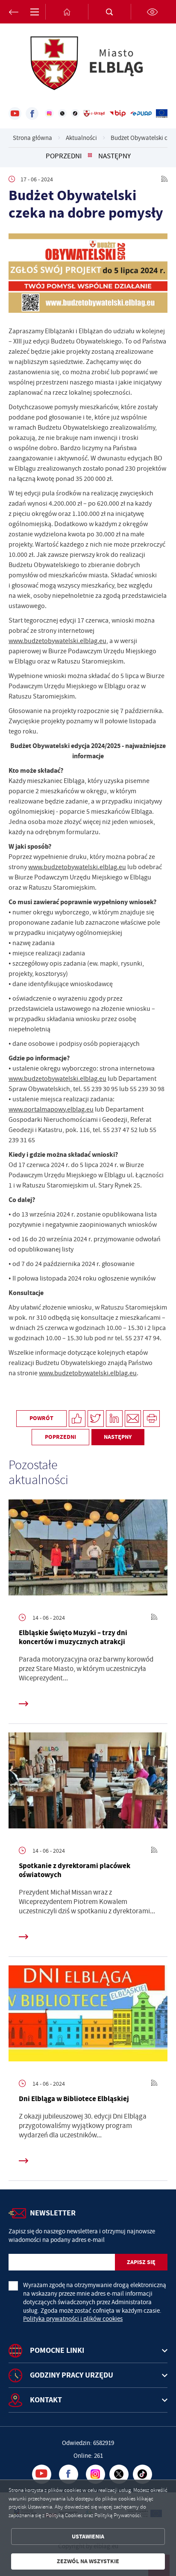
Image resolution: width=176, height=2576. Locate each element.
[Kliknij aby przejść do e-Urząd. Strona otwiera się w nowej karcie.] (94, 114)
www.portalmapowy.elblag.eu (51, 1109)
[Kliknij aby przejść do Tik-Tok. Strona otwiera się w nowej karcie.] (75, 114)
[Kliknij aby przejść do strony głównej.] (67, 12)
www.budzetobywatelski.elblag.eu (57, 641)
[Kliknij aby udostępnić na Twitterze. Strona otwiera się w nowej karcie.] (96, 1419)
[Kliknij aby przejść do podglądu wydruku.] (151, 1419)
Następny (114, 156)
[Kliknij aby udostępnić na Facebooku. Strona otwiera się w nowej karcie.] (77, 1419)
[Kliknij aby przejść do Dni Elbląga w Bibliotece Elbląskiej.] (88, 2016)
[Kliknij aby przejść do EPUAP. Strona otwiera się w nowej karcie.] (141, 114)
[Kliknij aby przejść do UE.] (162, 114)
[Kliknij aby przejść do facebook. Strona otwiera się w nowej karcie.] (32, 114)
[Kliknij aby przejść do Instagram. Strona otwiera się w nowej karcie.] (49, 114)
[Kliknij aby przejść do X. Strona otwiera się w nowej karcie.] (62, 114)
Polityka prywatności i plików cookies (73, 2319)
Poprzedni (64, 156)
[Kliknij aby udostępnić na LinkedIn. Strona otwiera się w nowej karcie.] (114, 1419)
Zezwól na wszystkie (88, 2561)
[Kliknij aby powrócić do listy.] (90, 156)
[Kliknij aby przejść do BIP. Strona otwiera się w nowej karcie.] (118, 114)
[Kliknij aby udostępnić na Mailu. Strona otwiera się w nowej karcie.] (133, 1419)
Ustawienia (88, 2537)
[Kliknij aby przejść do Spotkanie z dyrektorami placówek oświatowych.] (88, 1783)
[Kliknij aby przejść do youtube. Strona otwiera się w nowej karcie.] (15, 114)
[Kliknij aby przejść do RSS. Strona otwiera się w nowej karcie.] (164, 179)
